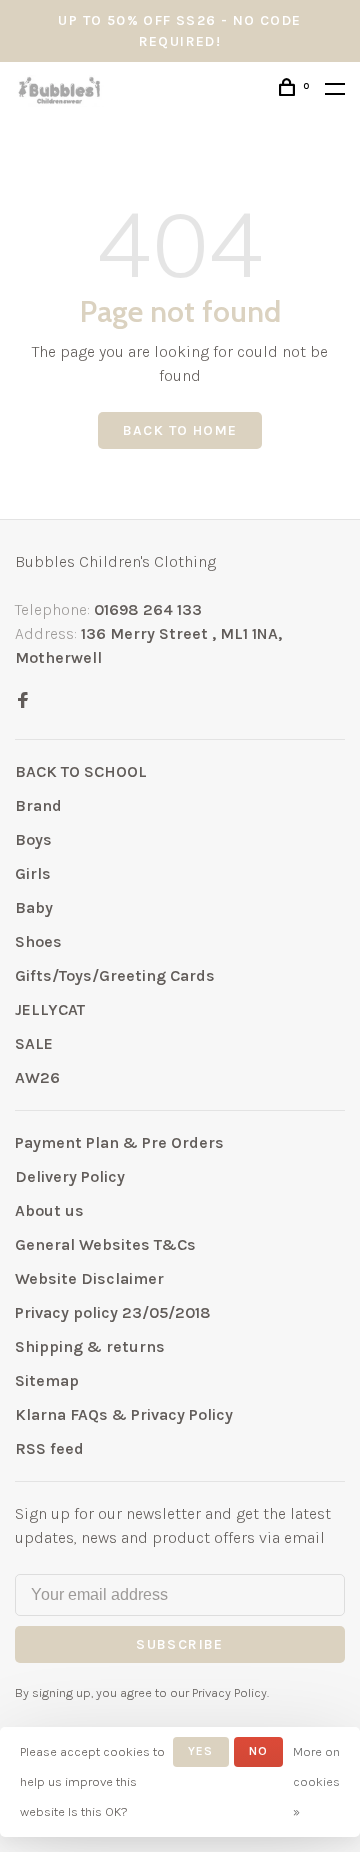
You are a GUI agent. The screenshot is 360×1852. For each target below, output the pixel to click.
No (258, 1751)
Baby (34, 907)
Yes (201, 1751)
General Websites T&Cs (105, 1244)
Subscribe (180, 1644)
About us (49, 1210)
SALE (34, 1043)
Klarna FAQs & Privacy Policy (124, 1414)
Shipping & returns (90, 1346)
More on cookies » (316, 1781)
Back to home (180, 430)
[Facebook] (23, 701)
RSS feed (49, 1448)
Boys (33, 839)
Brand (38, 805)
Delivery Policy (70, 1176)
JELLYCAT (50, 1009)
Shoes (38, 941)
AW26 (37, 1077)
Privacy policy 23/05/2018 (113, 1312)
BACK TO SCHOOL (81, 771)
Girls (33, 873)
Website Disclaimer (89, 1278)
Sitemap (47, 1380)
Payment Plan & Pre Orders (119, 1142)
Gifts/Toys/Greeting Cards (115, 975)
